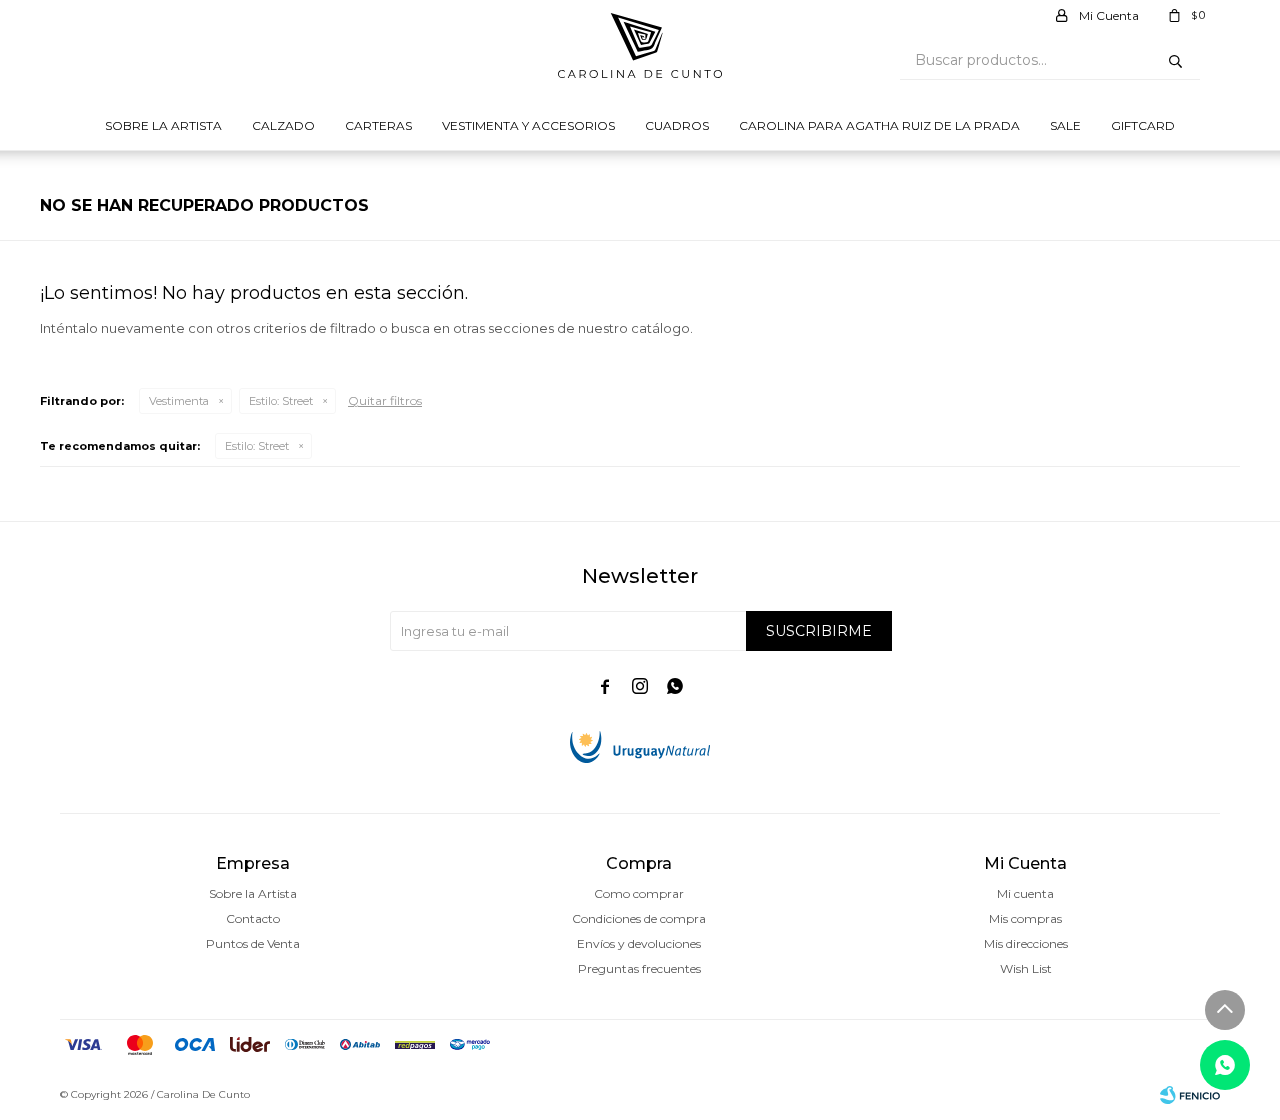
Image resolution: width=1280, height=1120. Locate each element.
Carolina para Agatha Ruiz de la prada (879, 125)
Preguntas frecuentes (639, 968)
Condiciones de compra (639, 918)
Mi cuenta (1025, 893)
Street (281, 401)
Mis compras (1025, 918)
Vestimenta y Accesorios (528, 125)
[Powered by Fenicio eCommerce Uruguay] (1190, 1095)
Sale (1065, 125)
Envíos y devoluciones (639, 943)
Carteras (378, 125)
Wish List (1026, 968)
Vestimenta (179, 401)
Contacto (253, 918)
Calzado (283, 125)
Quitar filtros (385, 400)
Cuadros (677, 125)
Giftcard (1143, 125)
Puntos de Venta (253, 943)
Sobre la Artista (163, 125)
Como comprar (639, 893)
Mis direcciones (1026, 943)
